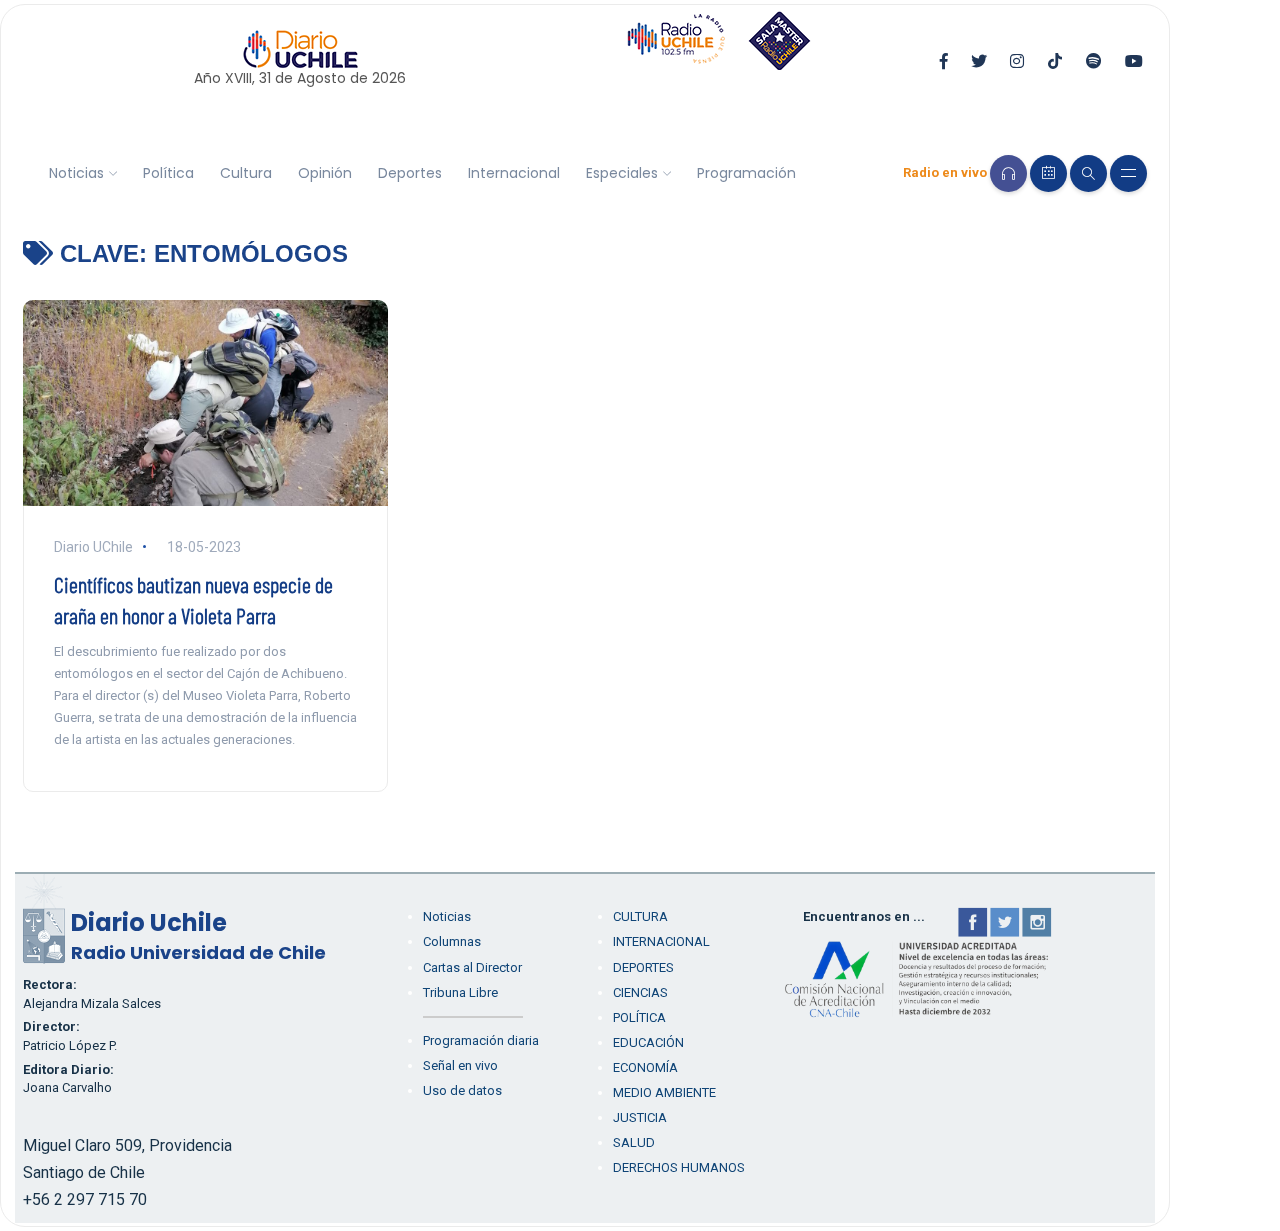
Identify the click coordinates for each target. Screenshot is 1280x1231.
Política (168, 173)
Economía (645, 1067)
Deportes (410, 173)
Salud (634, 1142)
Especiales (622, 173)
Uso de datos (462, 1090)
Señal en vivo (460, 1065)
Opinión (325, 173)
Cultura (246, 173)
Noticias (76, 173)
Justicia (640, 1117)
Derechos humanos (679, 1167)
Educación (648, 1042)
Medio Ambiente (664, 1092)
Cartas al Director (472, 967)
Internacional (514, 173)
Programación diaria (481, 1040)
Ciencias (640, 992)
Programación (746, 173)
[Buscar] (1088, 173)
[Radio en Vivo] (1008, 173)
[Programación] (1048, 173)
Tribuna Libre (460, 992)
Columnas (452, 941)
